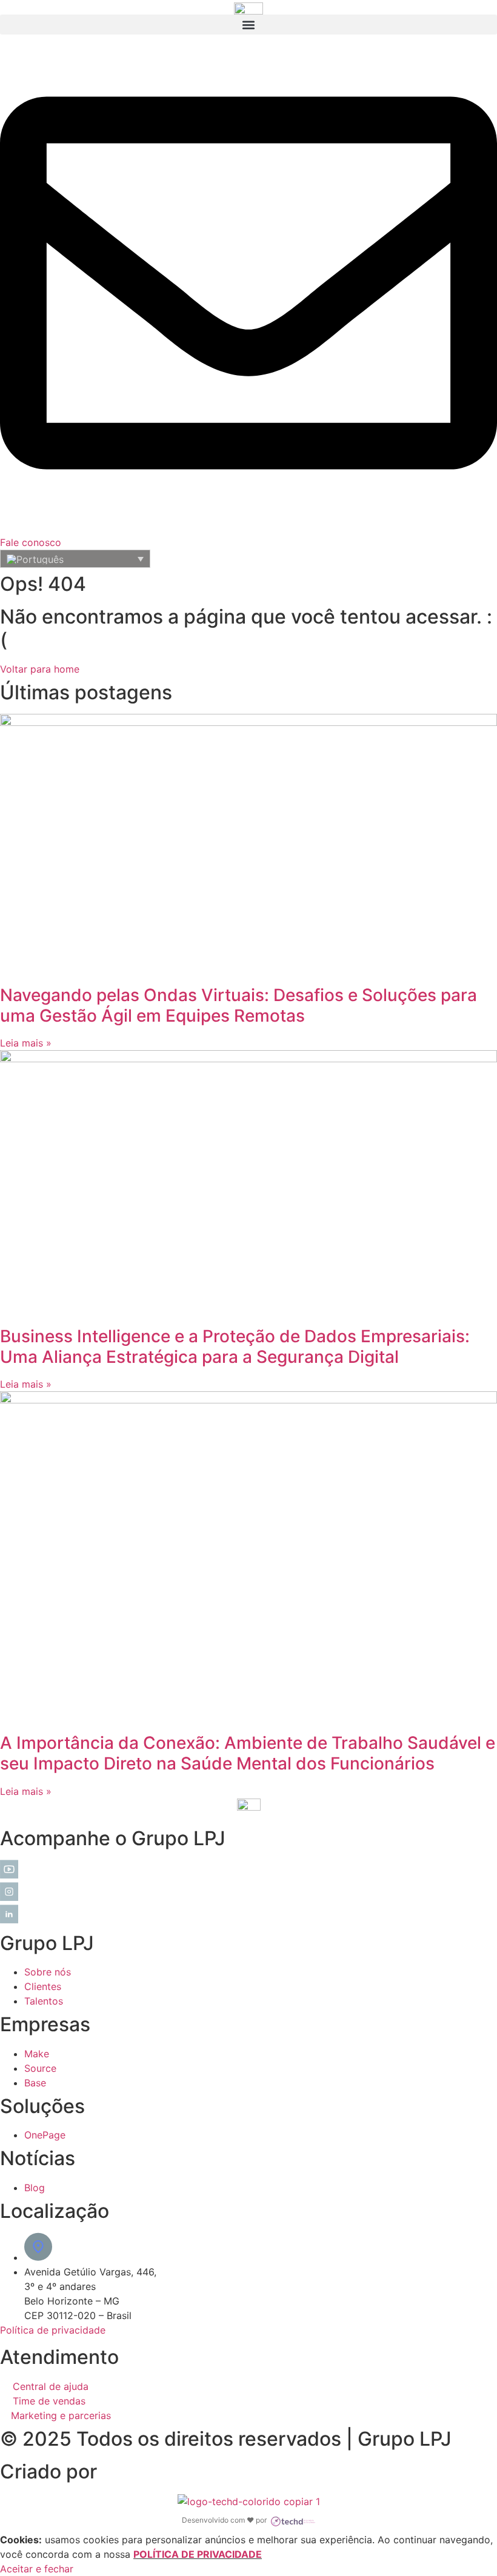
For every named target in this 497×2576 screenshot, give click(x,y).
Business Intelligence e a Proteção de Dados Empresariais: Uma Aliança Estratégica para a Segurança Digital (235, 1346)
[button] (248, 25)
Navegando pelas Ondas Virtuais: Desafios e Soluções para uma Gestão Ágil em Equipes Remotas (238, 1005)
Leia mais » (26, 1043)
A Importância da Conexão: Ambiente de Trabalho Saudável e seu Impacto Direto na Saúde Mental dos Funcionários (248, 1753)
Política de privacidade (53, 2330)
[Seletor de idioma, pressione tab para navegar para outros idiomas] (75, 559)
